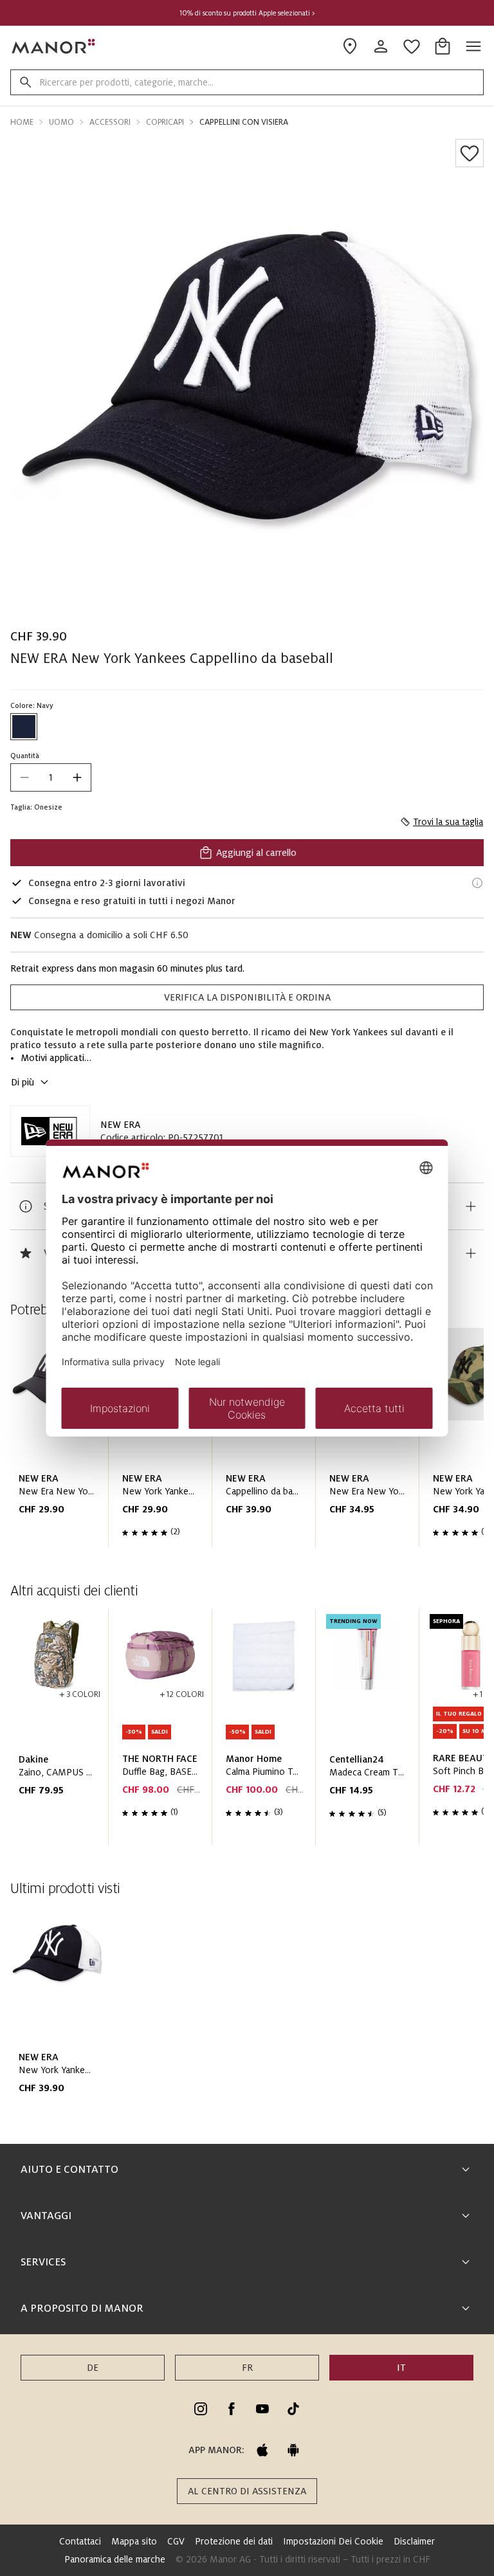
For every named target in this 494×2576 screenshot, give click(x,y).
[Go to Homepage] (54, 46)
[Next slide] (437, 1443)
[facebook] (232, 2409)
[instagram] (201, 2409)
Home (22, 122)
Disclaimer (414, 2541)
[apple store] (262, 2450)
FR (247, 2368)
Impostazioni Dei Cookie (333, 2541)
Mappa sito (134, 2541)
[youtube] (262, 2409)
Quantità (25, 756)
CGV (176, 2541)
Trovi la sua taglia (448, 822)
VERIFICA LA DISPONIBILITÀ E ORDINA (247, 997)
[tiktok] (293, 2409)
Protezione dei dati (234, 2541)
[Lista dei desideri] (470, 153)
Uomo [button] (61, 122)
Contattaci (80, 2541)
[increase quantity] (77, 777)
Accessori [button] (110, 122)
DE (93, 2368)
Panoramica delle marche (115, 2559)
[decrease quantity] (24, 777)
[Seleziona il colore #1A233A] (24, 727)
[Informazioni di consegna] (477, 883)
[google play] (293, 2450)
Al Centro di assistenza (247, 2491)
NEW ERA (120, 1125)
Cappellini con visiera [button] (244, 122)
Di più (23, 1082)
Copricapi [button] (165, 122)
